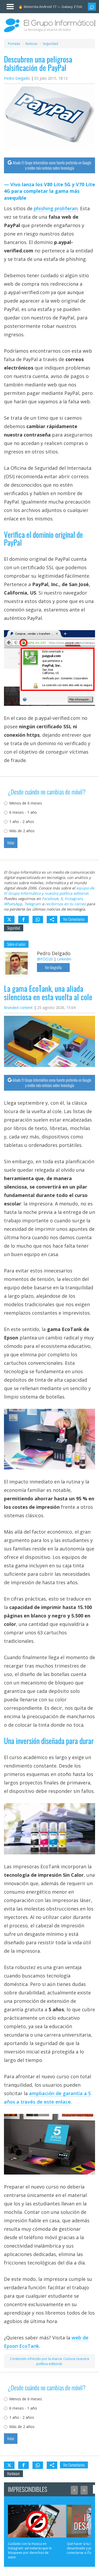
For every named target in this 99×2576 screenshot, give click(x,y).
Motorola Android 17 (40, 7)
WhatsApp (13, 904)
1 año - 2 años (22, 822)
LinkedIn (64, 959)
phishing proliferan (56, 208)
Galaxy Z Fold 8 (74, 7)
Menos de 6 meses (26, 803)
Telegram (33, 904)
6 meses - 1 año (23, 812)
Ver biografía (53, 967)
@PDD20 (45, 959)
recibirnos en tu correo (65, 904)
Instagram (74, 899)
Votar (11, 843)
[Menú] (8, 6)
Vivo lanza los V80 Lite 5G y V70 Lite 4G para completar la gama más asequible (49, 191)
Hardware (13, 2474)
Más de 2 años (22, 831)
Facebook (50, 899)
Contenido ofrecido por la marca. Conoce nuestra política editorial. (49, 2361)
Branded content (18, 1007)
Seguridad (14, 928)
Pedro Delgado (17, 78)
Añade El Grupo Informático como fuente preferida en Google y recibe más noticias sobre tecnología (52, 165)
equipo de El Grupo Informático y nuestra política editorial (49, 891)
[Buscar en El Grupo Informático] (92, 7)
